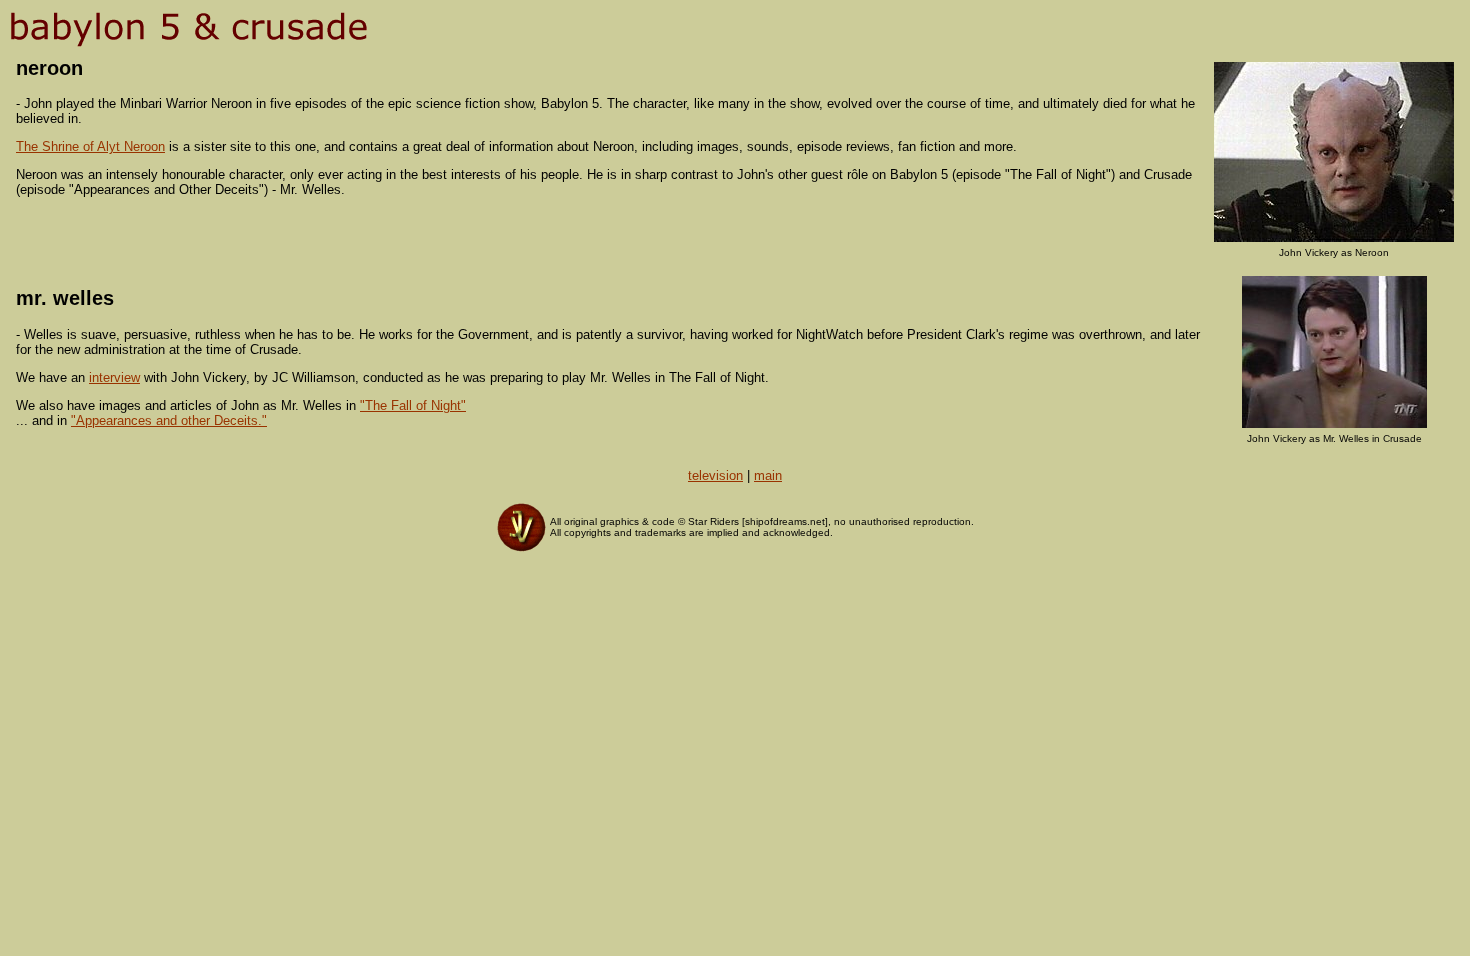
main (768, 475)
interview (114, 377)
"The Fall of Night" (413, 405)
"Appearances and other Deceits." (169, 420)
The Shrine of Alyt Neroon (90, 146)
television (715, 475)
